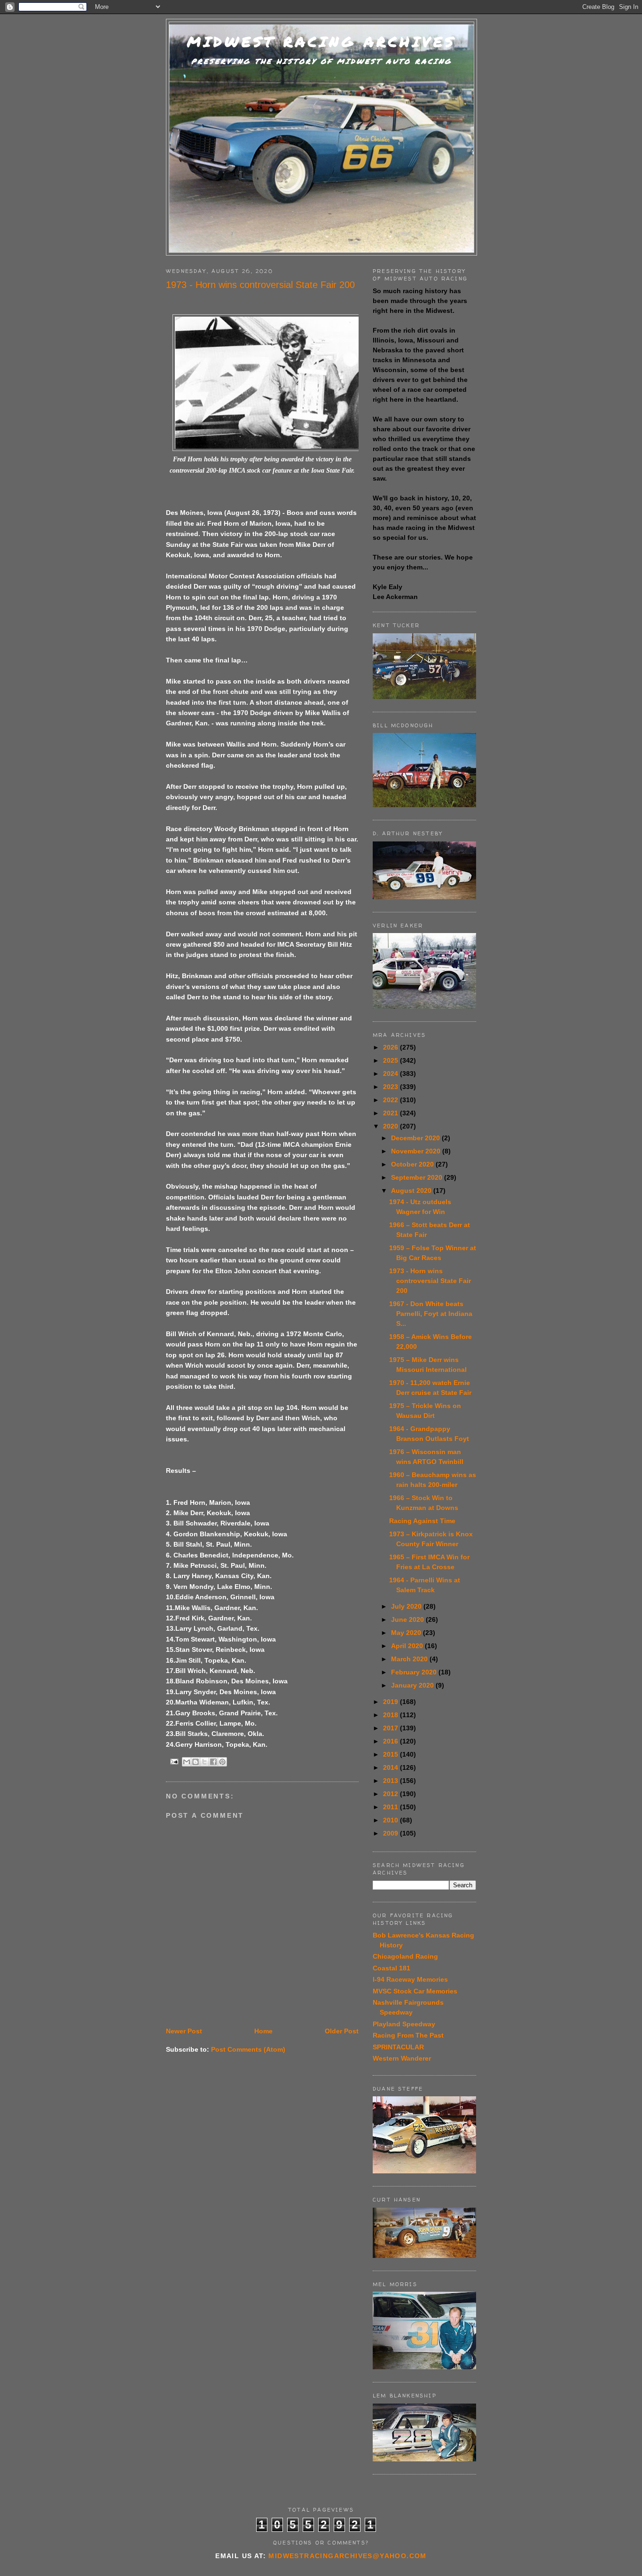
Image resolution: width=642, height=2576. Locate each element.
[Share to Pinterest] (222, 1762)
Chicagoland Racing (405, 1956)
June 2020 (408, 1619)
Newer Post (184, 2031)
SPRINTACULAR (398, 2047)
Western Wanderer (402, 2058)
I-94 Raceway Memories (410, 1979)
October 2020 (413, 1164)
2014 (391, 1767)
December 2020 (416, 1138)
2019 (391, 1702)
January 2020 (413, 1685)
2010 (391, 1820)
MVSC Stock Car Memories (415, 1991)
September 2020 (418, 1177)
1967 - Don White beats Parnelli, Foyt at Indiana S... (431, 1314)
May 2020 (407, 1633)
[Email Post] (174, 1761)
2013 (391, 1781)
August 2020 (412, 1191)
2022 (391, 1100)
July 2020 (407, 1606)
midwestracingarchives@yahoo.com (347, 2556)
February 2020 (415, 1672)
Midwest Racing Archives (321, 42)
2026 (391, 1047)
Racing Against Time (422, 1521)
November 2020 (417, 1151)
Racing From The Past (408, 2035)
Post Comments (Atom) (248, 2049)
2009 (391, 1833)
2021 (391, 1113)
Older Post (342, 2031)
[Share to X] (204, 1762)
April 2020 (408, 1646)
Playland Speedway (404, 2024)
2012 (391, 1794)
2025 (391, 1060)
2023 (391, 1087)
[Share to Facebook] (213, 1762)
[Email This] (187, 1762)
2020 (391, 1126)
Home (263, 2031)
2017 (391, 1728)
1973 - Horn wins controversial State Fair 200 (430, 1281)
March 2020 (410, 1659)
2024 (391, 1074)
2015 (391, 1754)
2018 (391, 1715)
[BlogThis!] (196, 1762)
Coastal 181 (391, 1968)
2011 (391, 1807)
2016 (391, 1741)
